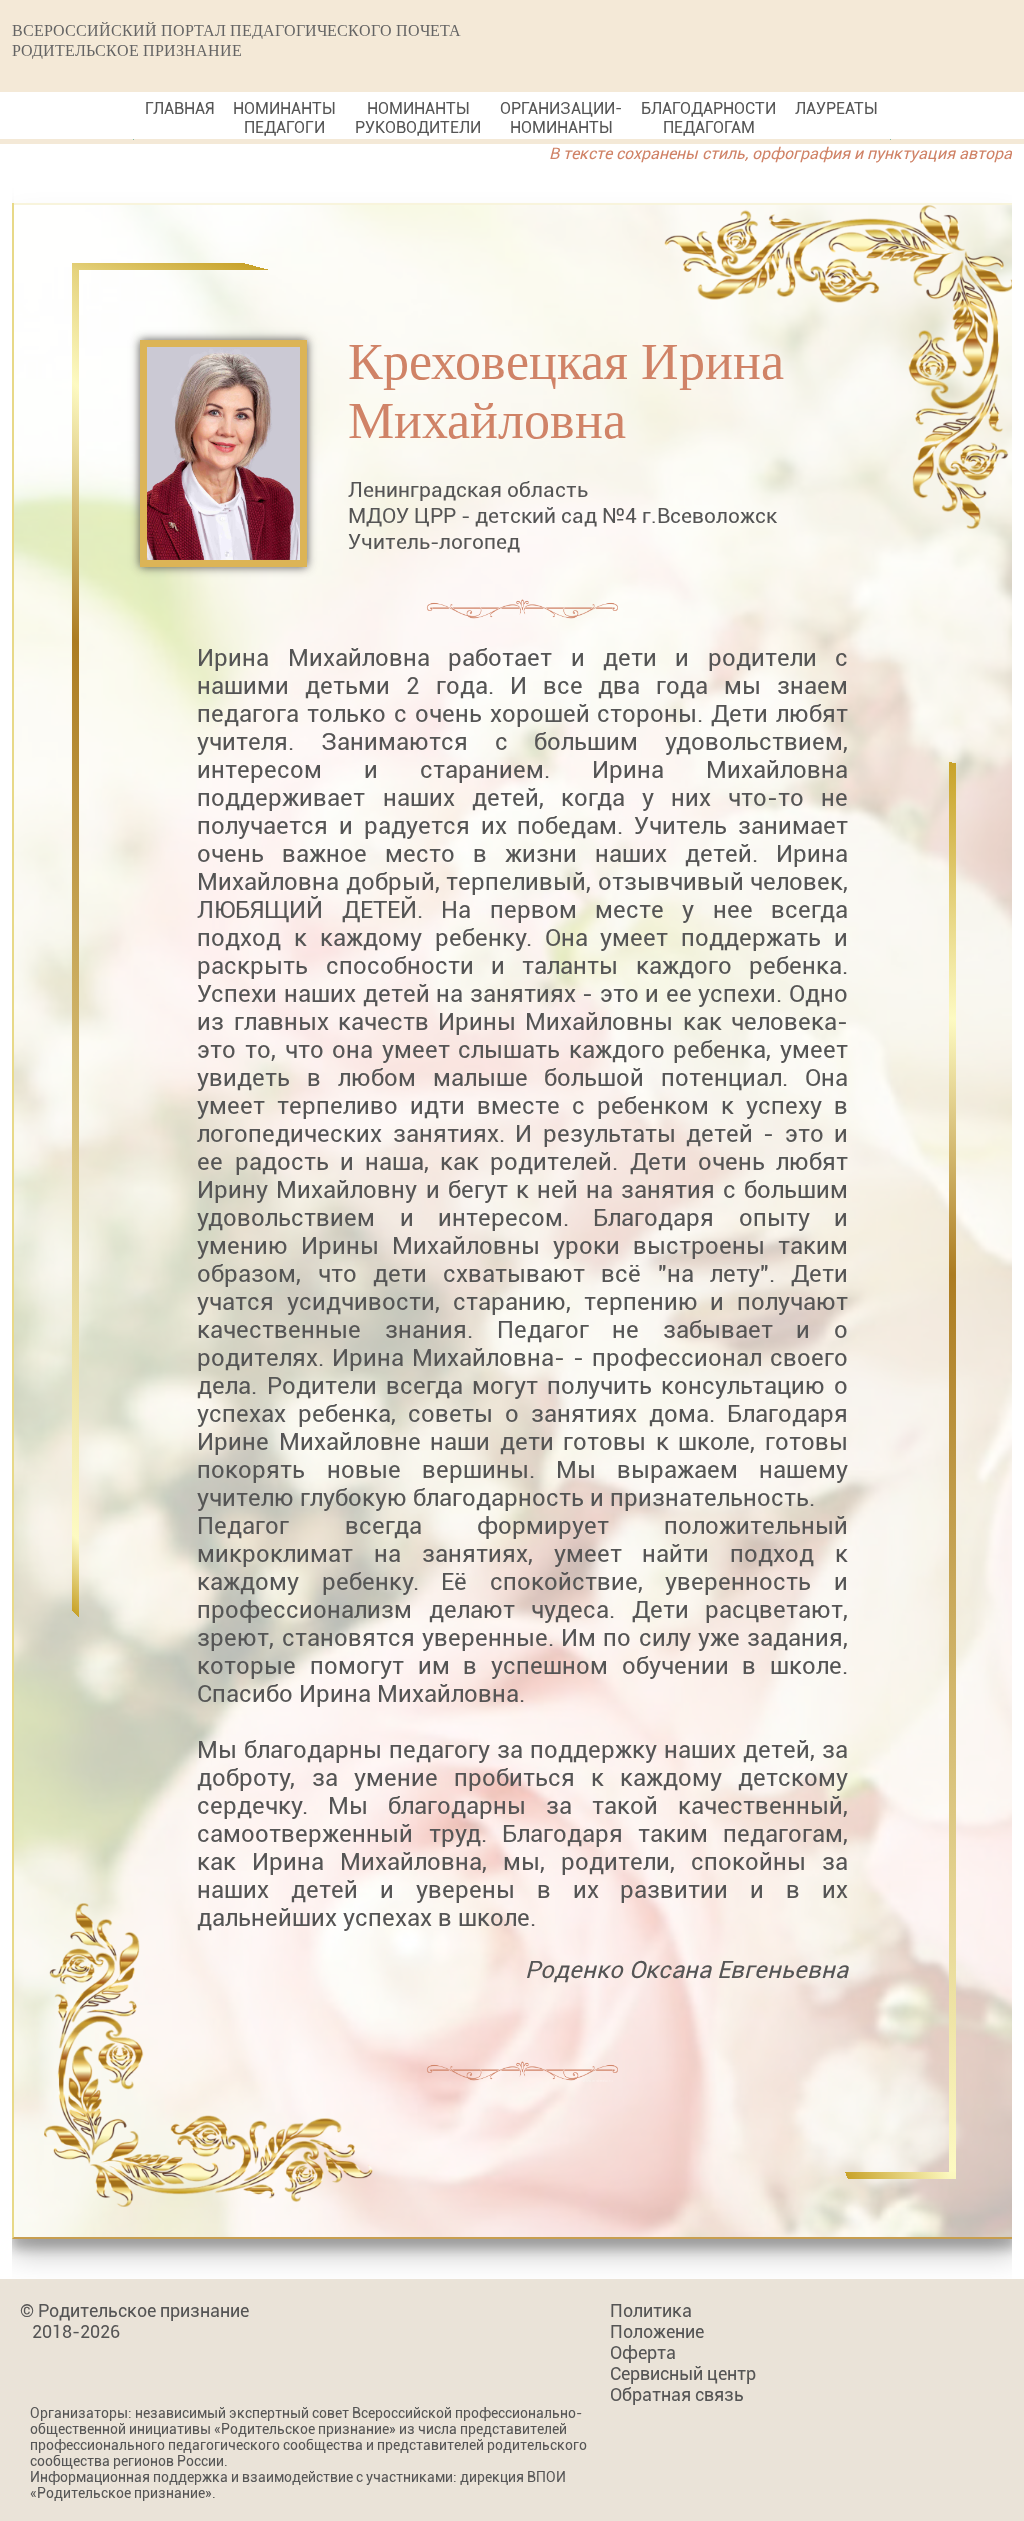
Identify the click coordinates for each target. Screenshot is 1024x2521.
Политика (651, 2310)
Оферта (643, 2352)
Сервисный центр (683, 2373)
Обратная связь (677, 2394)
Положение (657, 2331)
